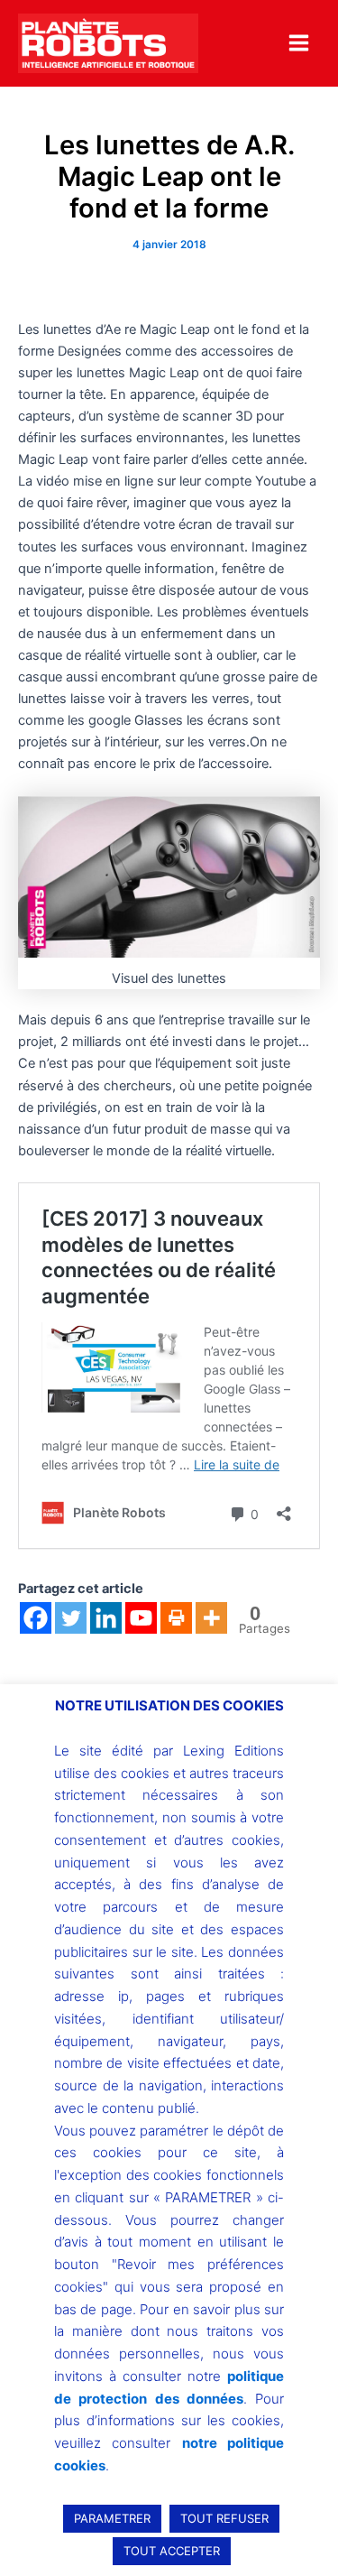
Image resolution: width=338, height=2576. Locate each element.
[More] (211, 1618)
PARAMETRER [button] (112, 2518)
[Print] (176, 1618)
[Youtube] (141, 1618)
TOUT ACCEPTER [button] (172, 2551)
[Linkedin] (106, 1618)
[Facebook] (36, 1618)
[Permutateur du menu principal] (299, 43)
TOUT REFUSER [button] (224, 2518)
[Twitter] (71, 1618)
